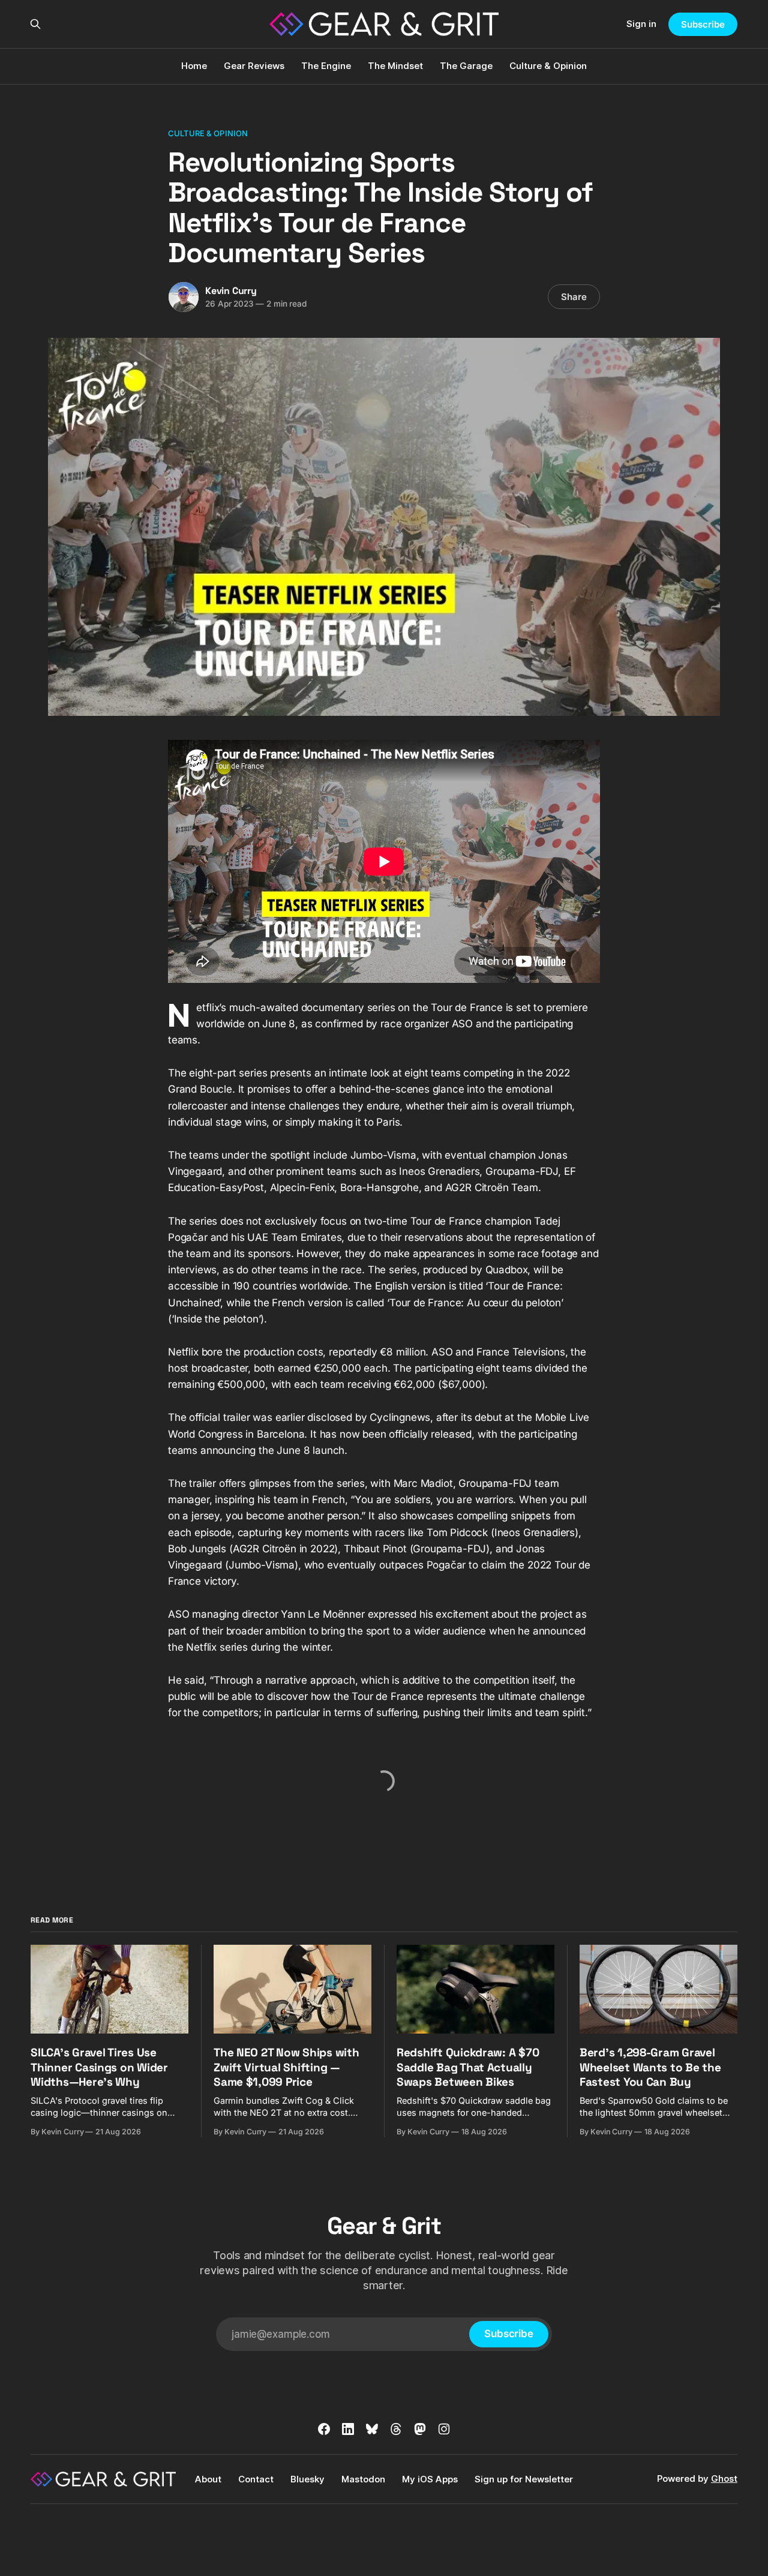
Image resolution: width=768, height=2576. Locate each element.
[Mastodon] (420, 2429)
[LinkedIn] (348, 2429)
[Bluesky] (372, 2429)
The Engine (326, 66)
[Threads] (396, 2429)
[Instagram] (444, 2429)
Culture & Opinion (548, 66)
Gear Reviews (254, 66)
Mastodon (363, 2479)
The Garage (466, 66)
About (208, 2479)
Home (194, 66)
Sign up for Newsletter (524, 2479)
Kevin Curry (231, 291)
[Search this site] (35, 24)
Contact (256, 2479)
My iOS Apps (430, 2479)
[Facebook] (324, 2429)
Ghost (724, 2478)
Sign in (641, 24)
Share (574, 297)
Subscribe (703, 24)
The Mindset (395, 66)
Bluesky (307, 2479)
